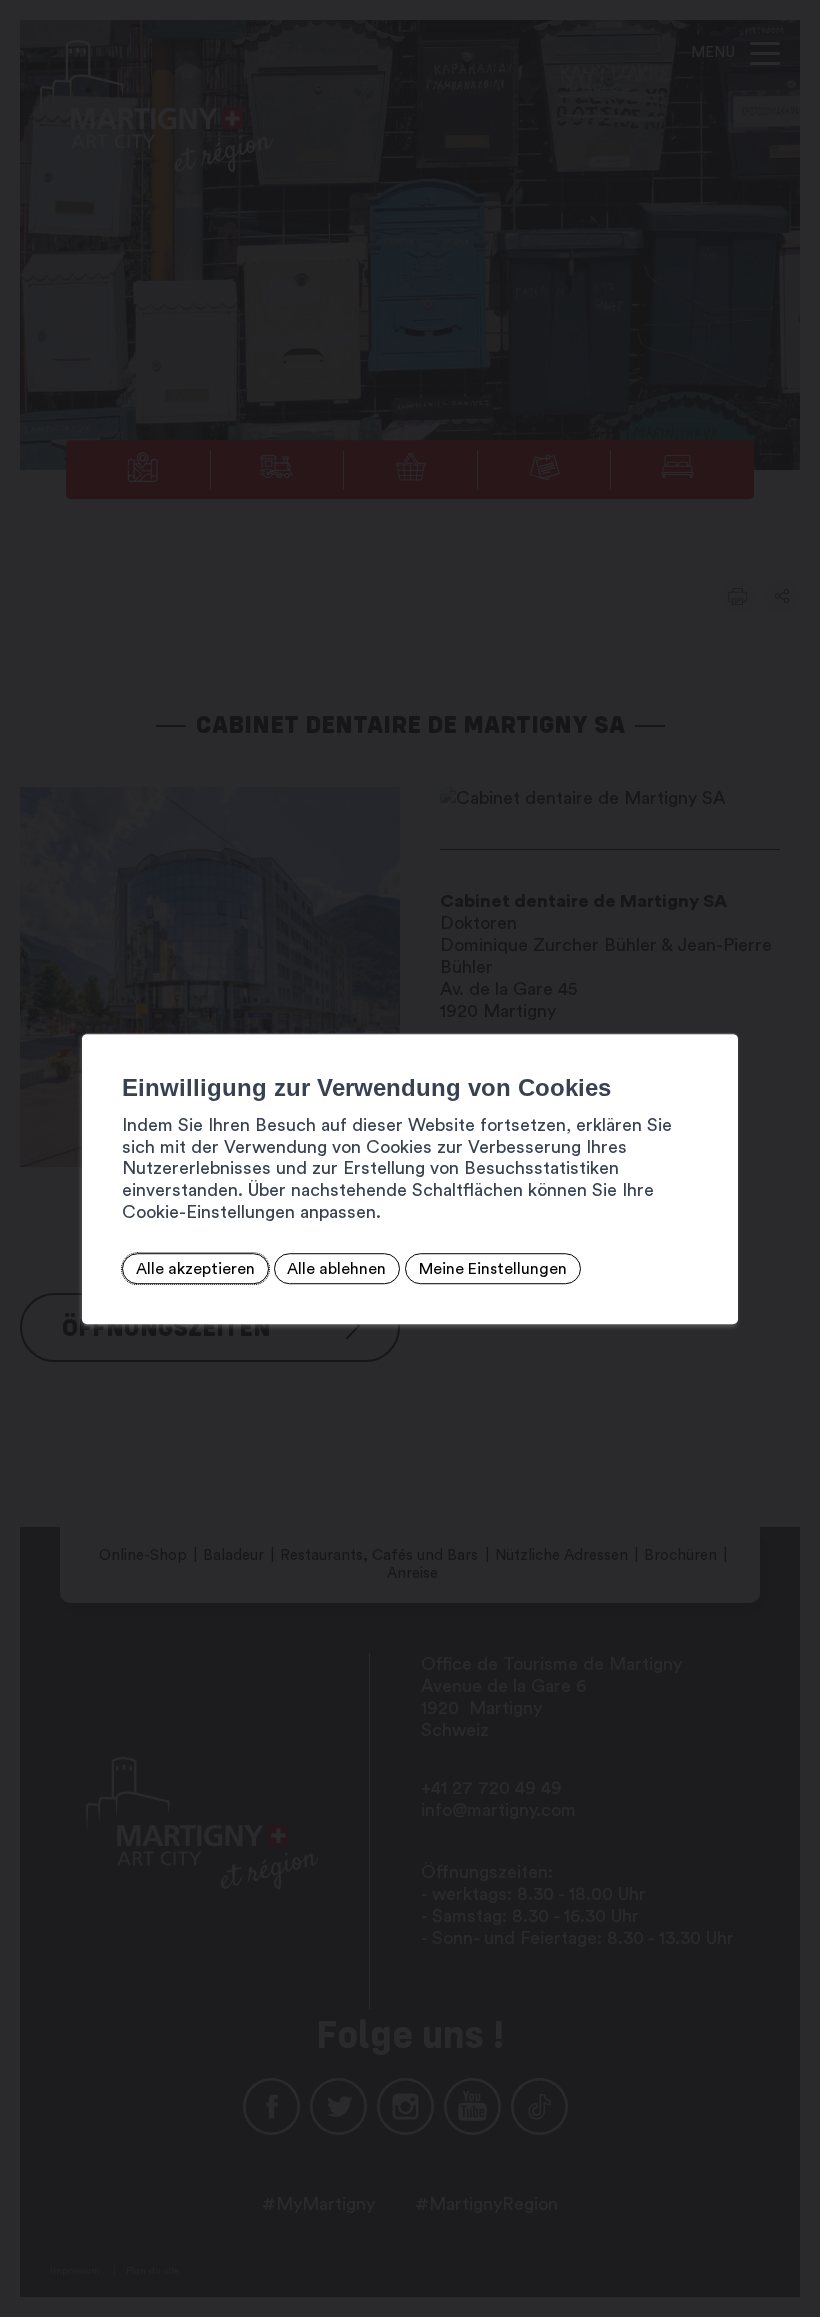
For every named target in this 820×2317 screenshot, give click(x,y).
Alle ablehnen (336, 1269)
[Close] (720, 1012)
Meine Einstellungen (493, 1269)
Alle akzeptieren (195, 1269)
